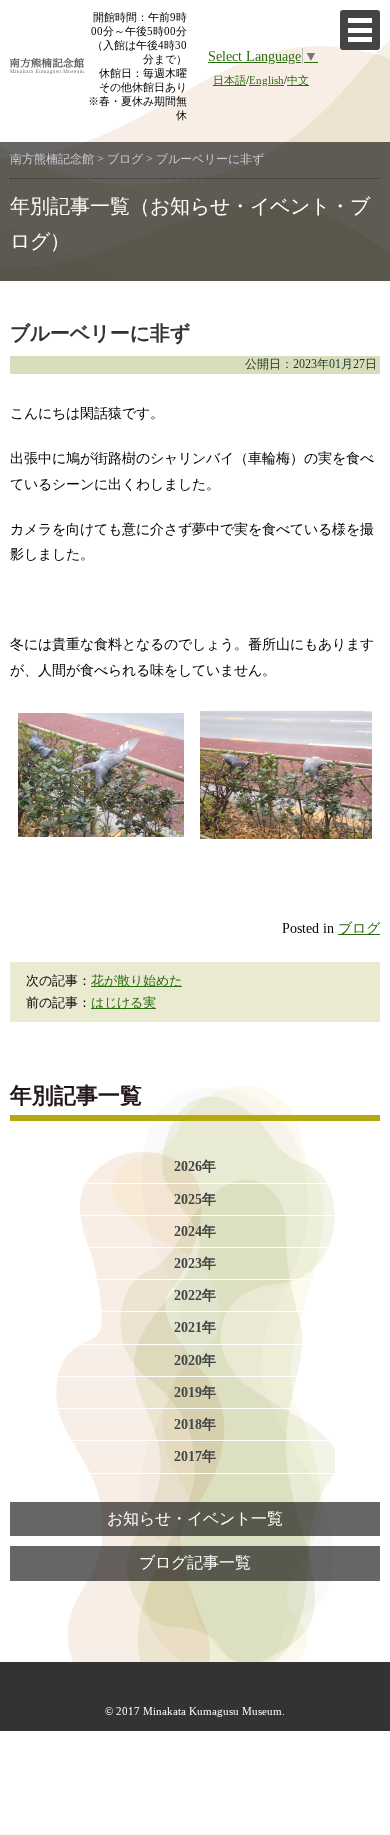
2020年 (195, 1360)
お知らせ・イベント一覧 (195, 1519)
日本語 (229, 80)
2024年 (195, 1231)
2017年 (195, 1456)
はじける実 (123, 1003)
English (266, 80)
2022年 (195, 1295)
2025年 (195, 1199)
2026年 (195, 1166)
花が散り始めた (136, 981)
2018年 (195, 1424)
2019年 (195, 1392)
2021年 (195, 1327)
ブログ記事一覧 (195, 1563)
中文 (298, 80)
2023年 (195, 1263)
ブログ (359, 928)
